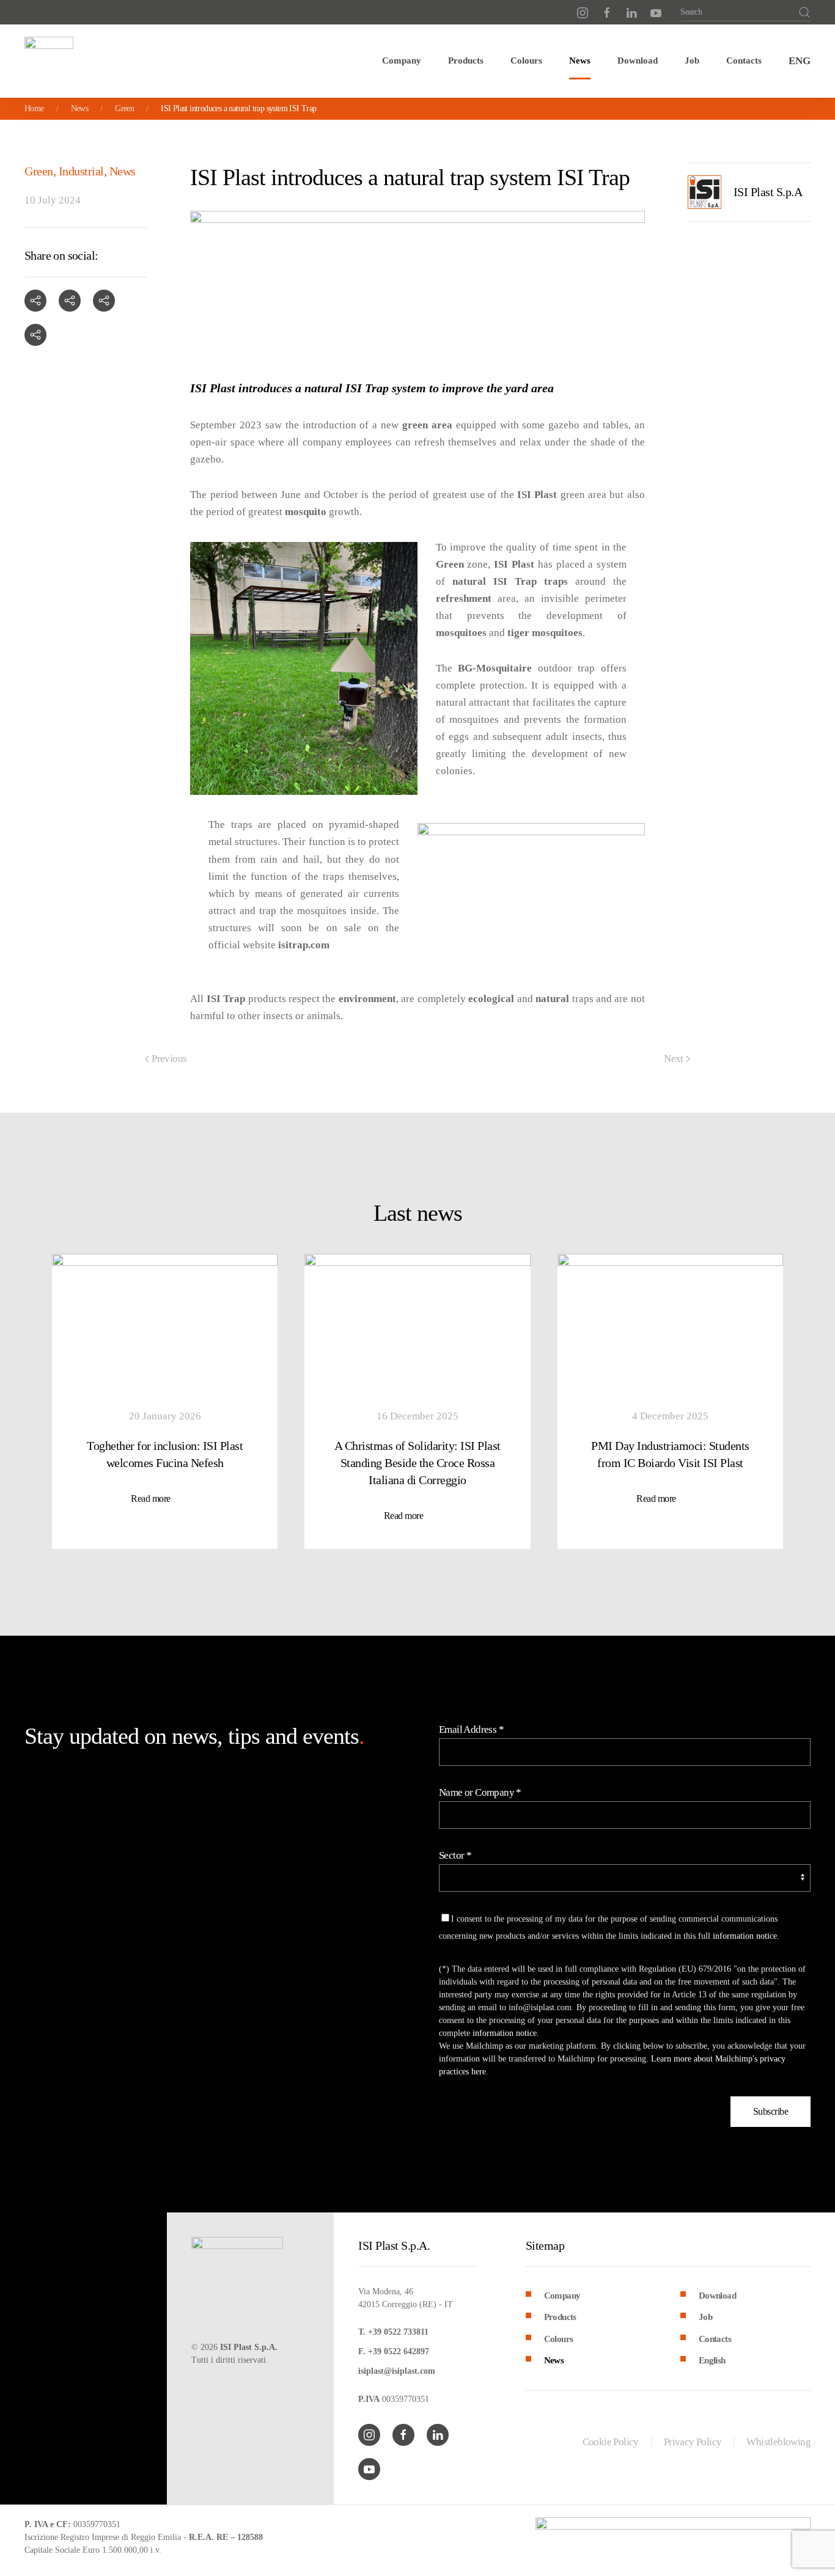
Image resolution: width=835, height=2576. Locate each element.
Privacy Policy (693, 2442)
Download (638, 60)
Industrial (81, 171)
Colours (526, 60)
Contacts (744, 60)
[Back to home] (49, 61)
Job (705, 2317)
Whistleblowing (778, 2442)
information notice (745, 1936)
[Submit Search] (804, 12)
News (580, 60)
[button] (800, 61)
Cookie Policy (611, 2442)
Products (560, 2317)
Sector (455, 1855)
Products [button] (466, 60)
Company (562, 2296)
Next (674, 1059)
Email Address (471, 1729)
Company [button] (402, 60)
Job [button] (692, 60)
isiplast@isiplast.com (397, 2371)
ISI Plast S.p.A (768, 192)
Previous (169, 1059)
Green (39, 171)
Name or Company (480, 1792)
